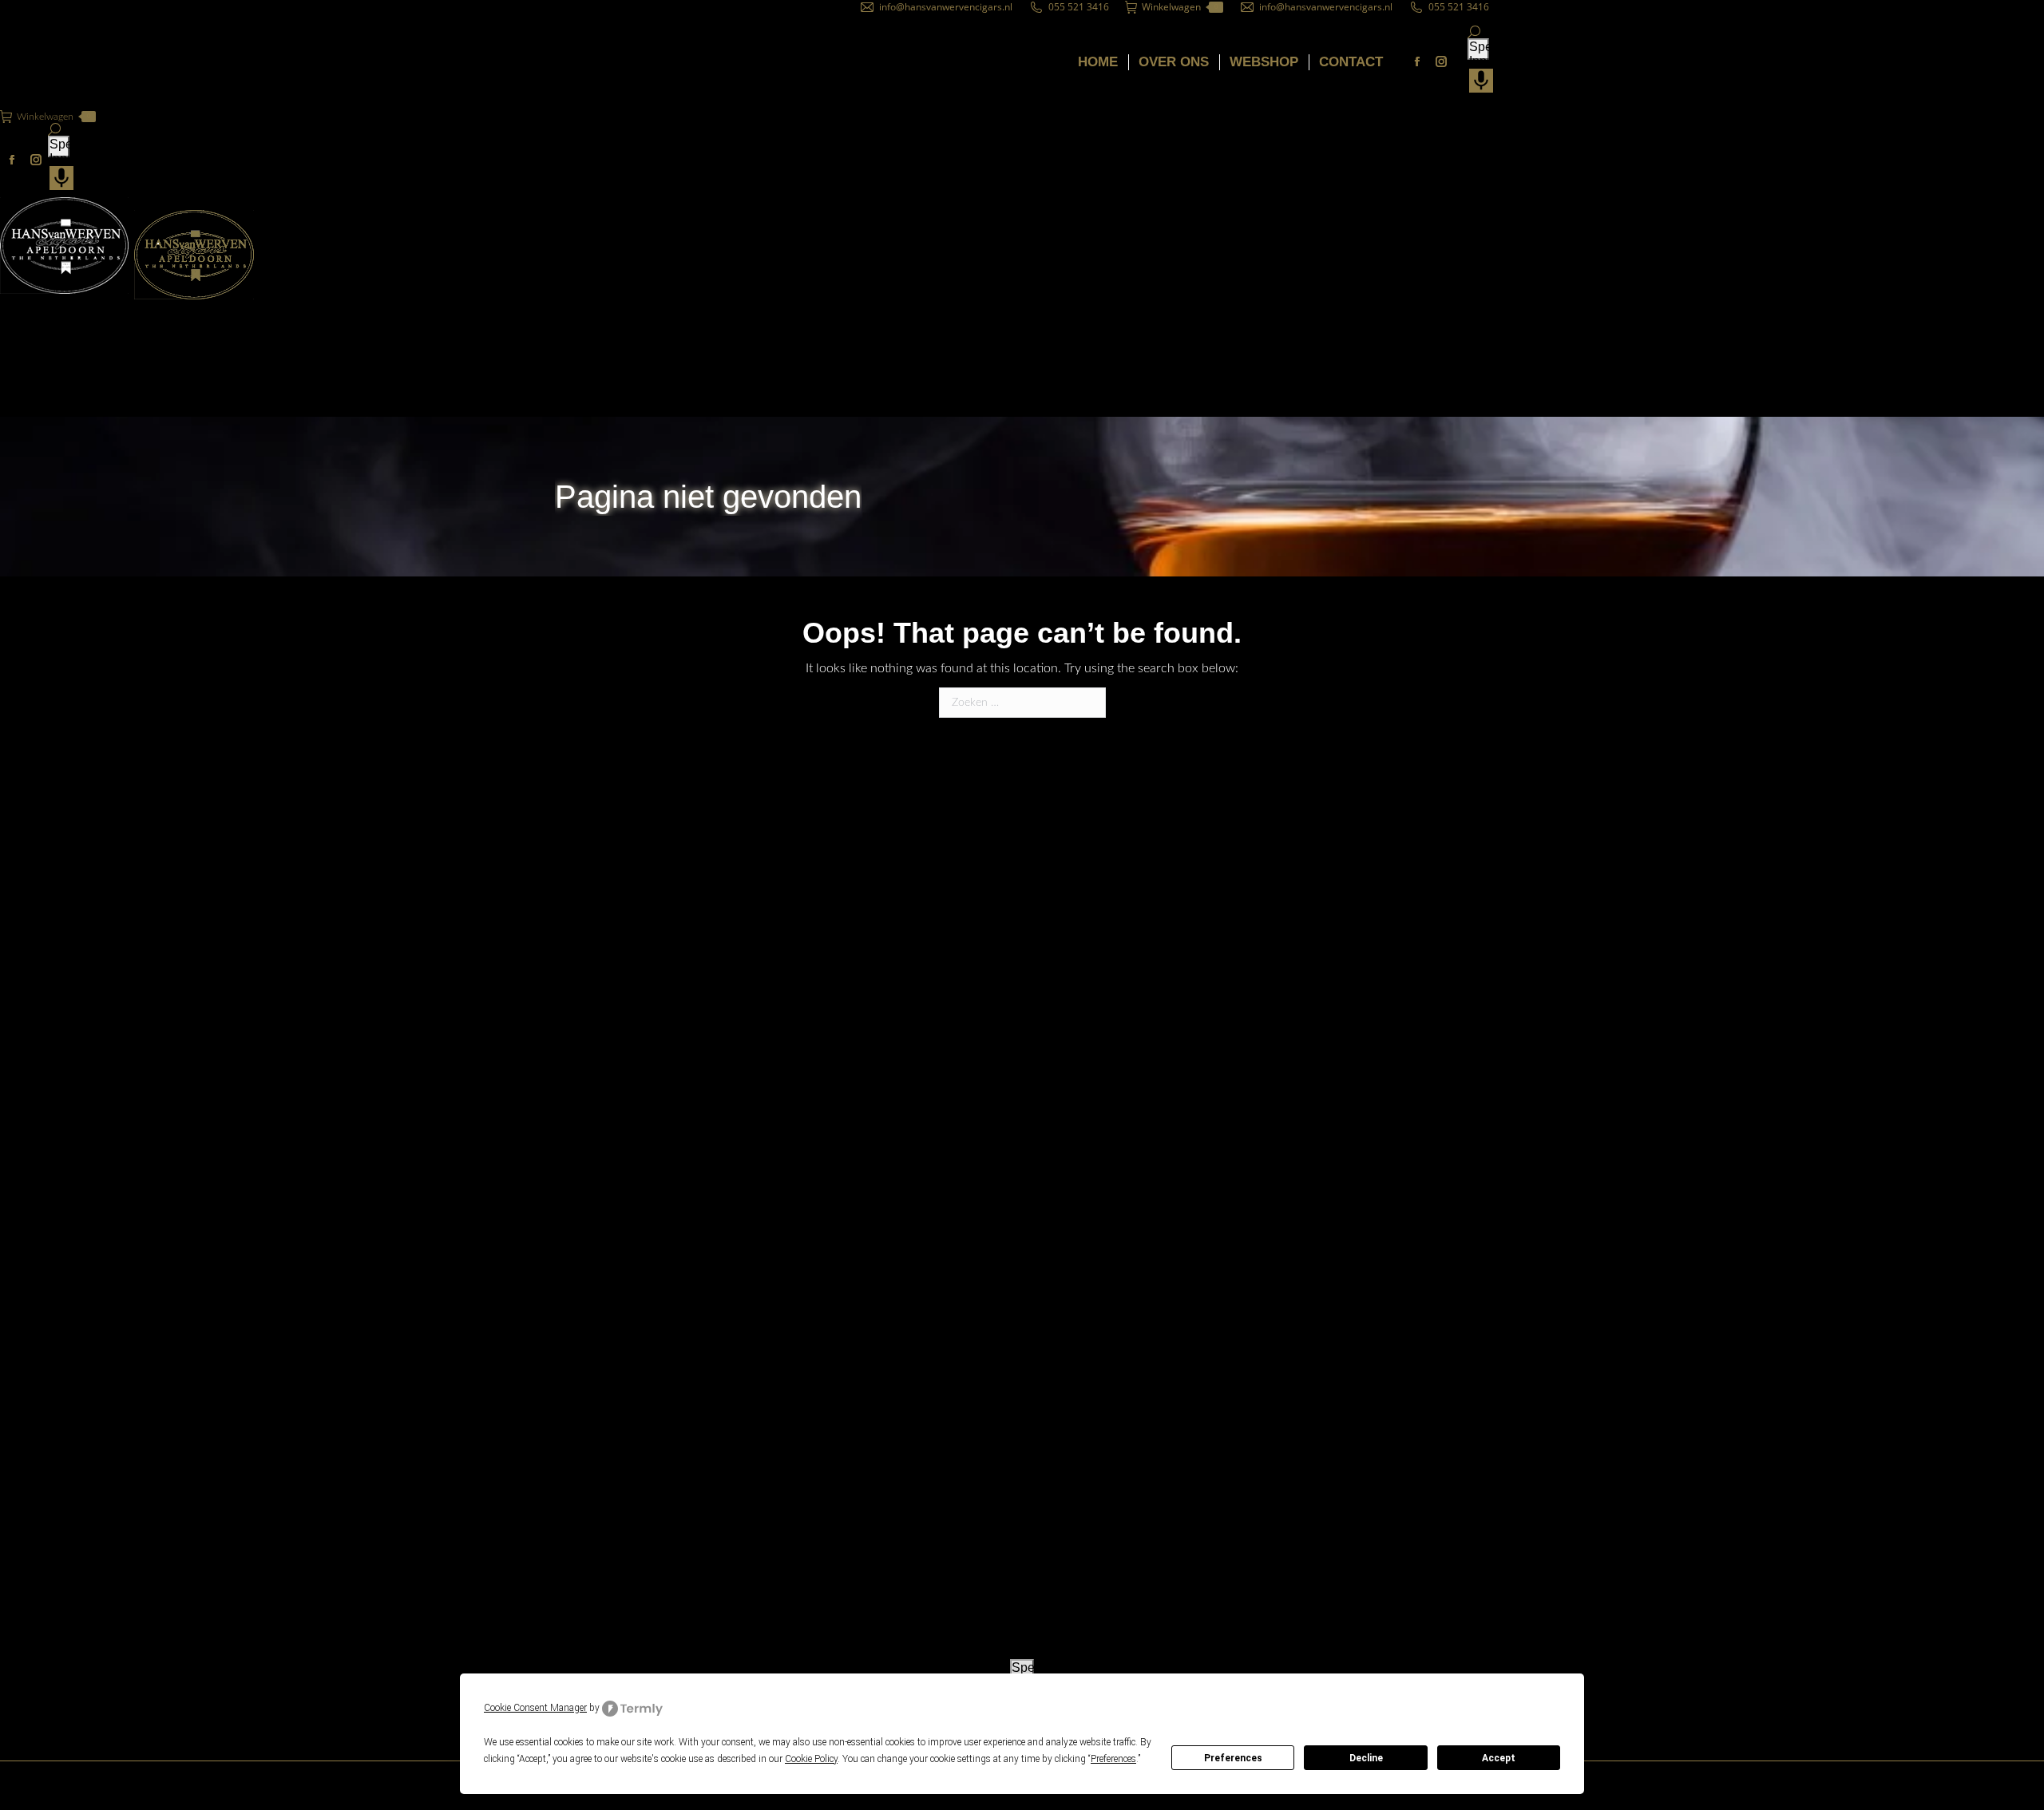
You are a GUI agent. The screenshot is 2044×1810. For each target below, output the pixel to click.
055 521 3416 (1079, 7)
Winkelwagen (1180, 7)
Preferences (1233, 1758)
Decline (1366, 1758)
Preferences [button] (1113, 1759)
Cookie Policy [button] (811, 1759)
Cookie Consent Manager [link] (535, 1708)
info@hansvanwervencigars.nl (946, 7)
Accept (1499, 1758)
